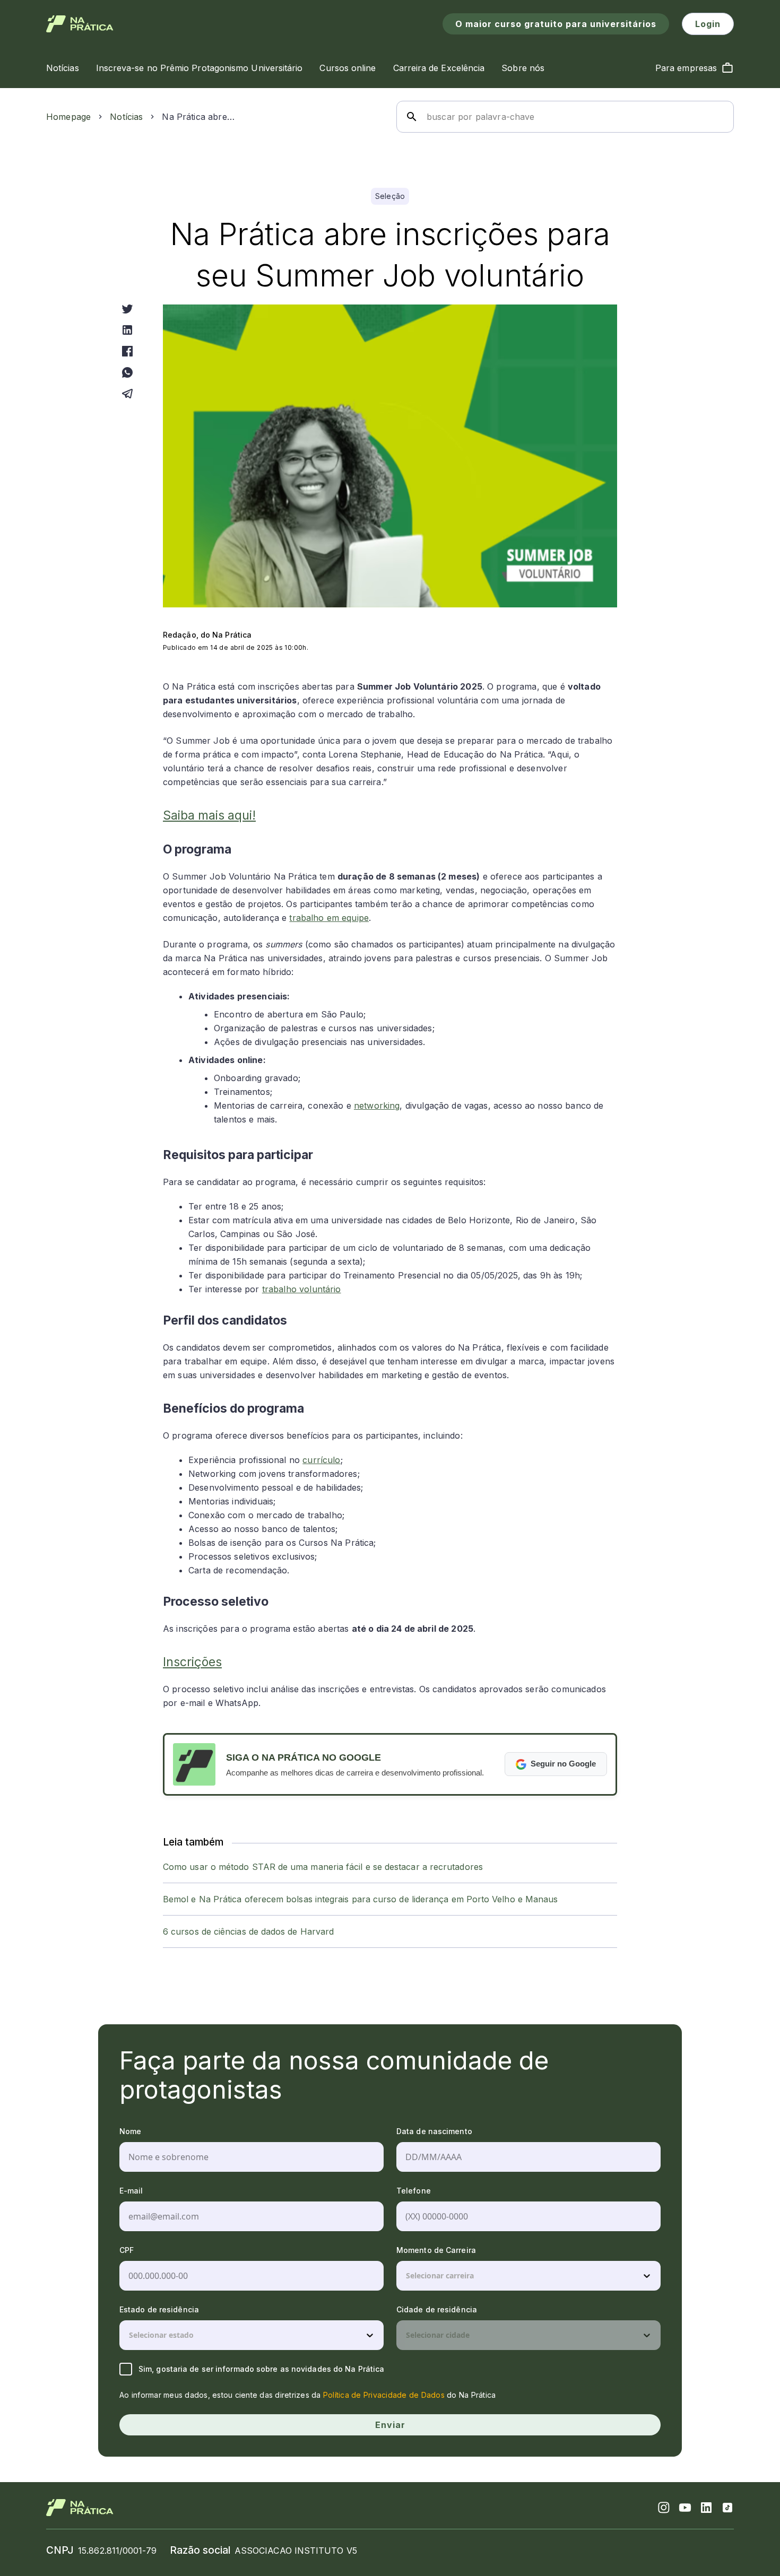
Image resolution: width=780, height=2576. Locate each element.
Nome (130, 2131)
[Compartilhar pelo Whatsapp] (127, 372)
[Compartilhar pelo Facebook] (127, 351)
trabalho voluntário (302, 1289)
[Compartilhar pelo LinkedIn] (127, 330)
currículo (321, 1460)
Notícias (126, 117)
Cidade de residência (437, 2309)
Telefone (414, 2191)
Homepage (68, 117)
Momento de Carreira (436, 2250)
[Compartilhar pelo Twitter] (127, 309)
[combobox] (407, 2276)
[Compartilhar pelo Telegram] (127, 394)
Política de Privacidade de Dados (384, 2395)
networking (377, 1106)
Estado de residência (159, 2309)
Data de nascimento (434, 2131)
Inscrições (192, 1662)
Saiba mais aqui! (209, 815)
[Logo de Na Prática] (80, 24)
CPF (127, 2250)
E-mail (131, 2191)
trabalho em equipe (329, 918)
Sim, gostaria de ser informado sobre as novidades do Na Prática (261, 2369)
